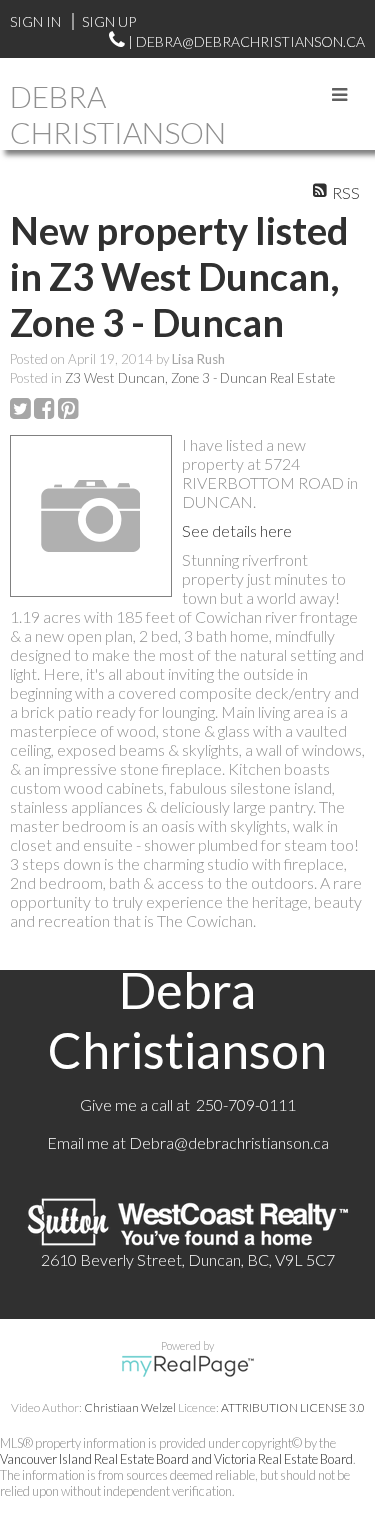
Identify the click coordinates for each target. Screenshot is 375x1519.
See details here (237, 530)
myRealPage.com (187, 1366)
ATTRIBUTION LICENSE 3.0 (293, 1407)
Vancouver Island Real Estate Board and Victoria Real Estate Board (176, 1459)
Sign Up (109, 21)
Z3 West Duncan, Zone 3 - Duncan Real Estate (200, 378)
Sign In (35, 21)
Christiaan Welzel (130, 1407)
